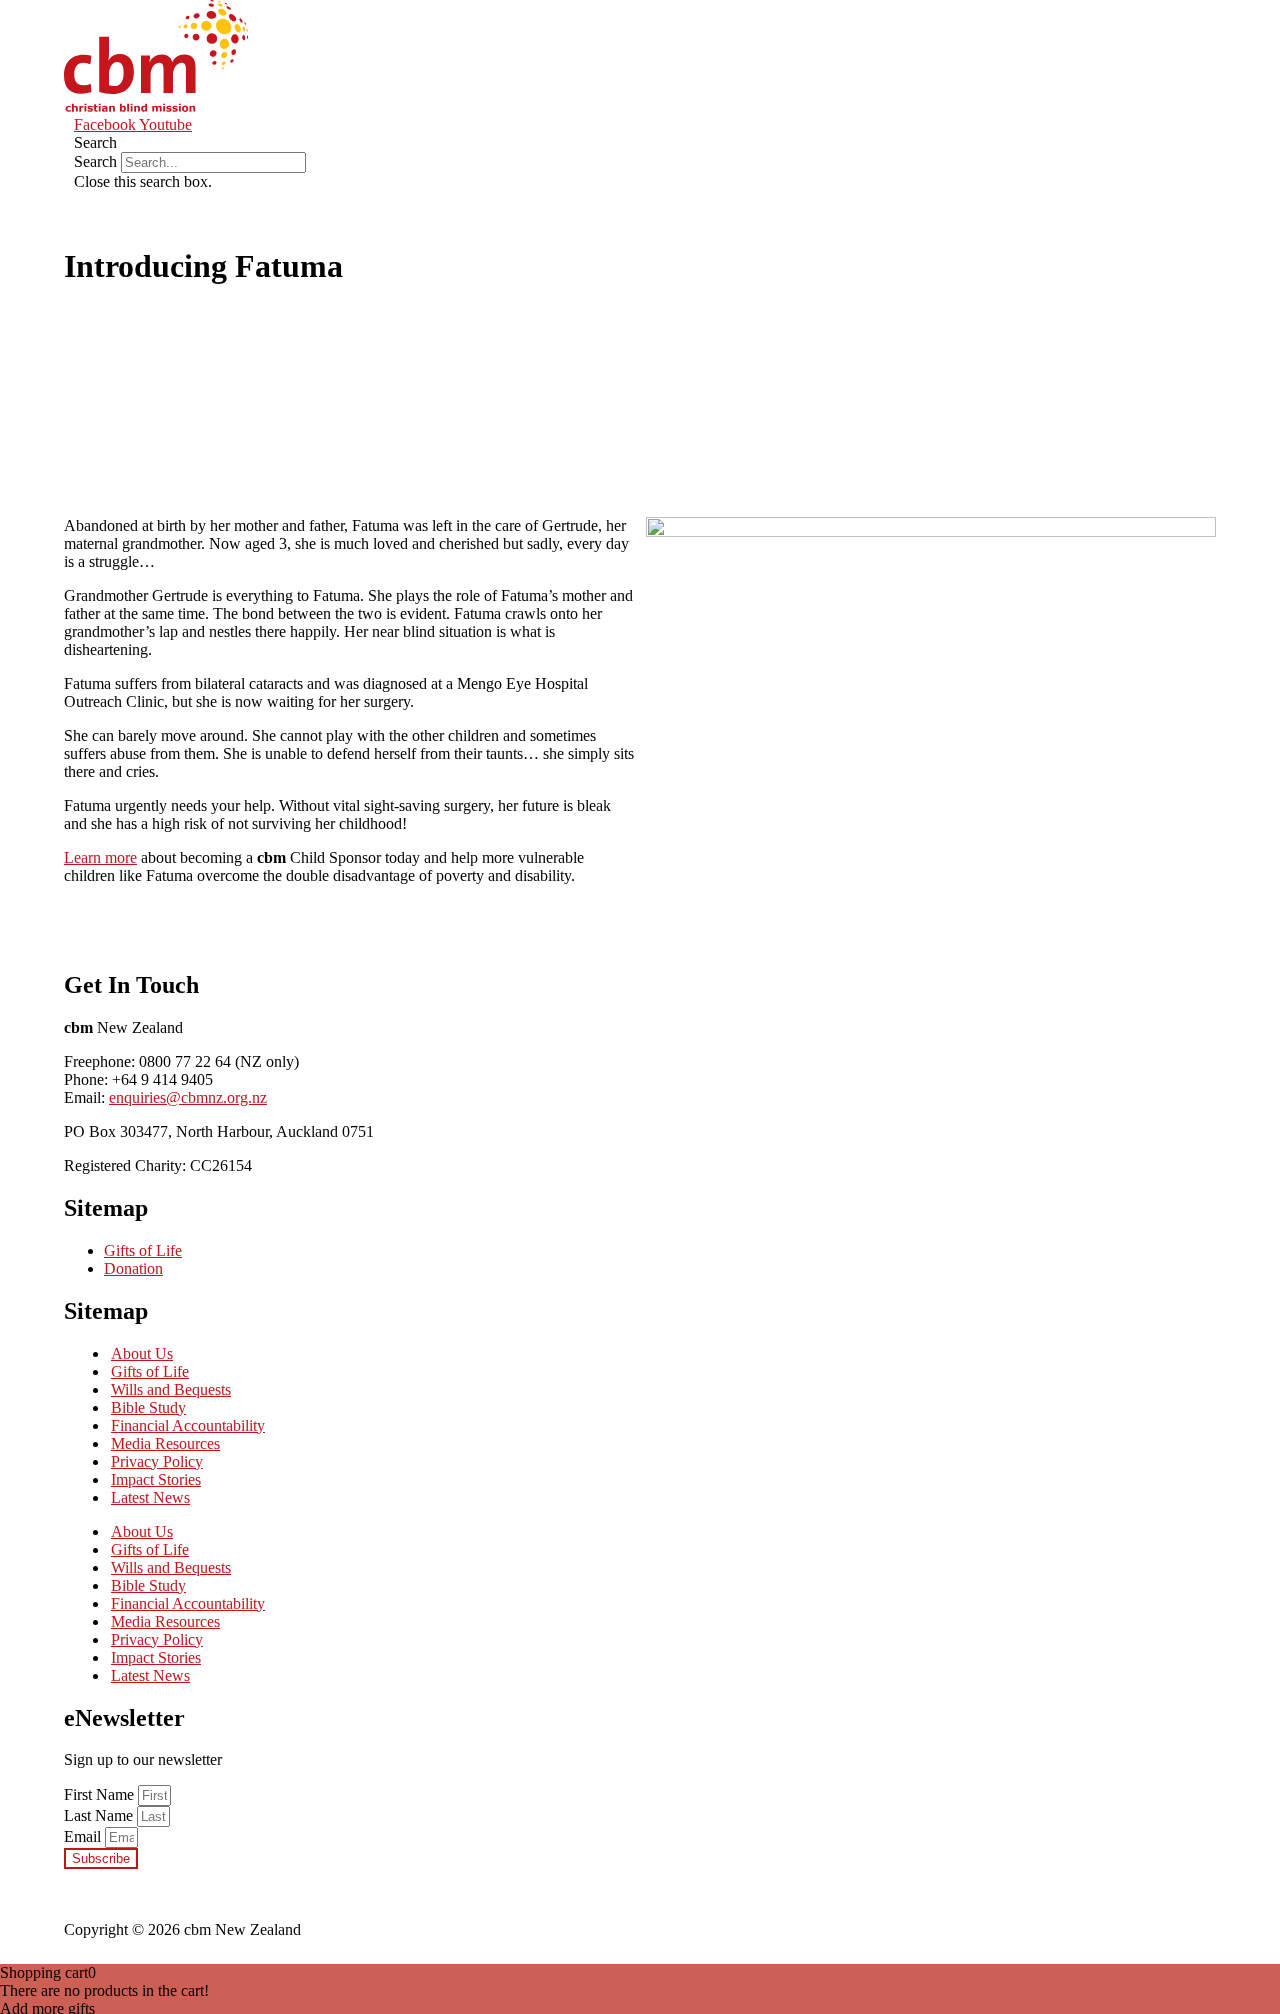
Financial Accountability (188, 1425)
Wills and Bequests (171, 1389)
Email (84, 1836)
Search (95, 161)
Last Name (100, 1815)
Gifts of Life (143, 1250)
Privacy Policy (157, 1461)
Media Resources (165, 1443)
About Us (142, 1353)
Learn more (100, 857)
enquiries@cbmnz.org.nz (188, 1097)
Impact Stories (156, 1479)
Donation (133, 1268)
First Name (101, 1794)
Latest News (150, 1497)
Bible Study (148, 1407)
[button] (553, 143)
